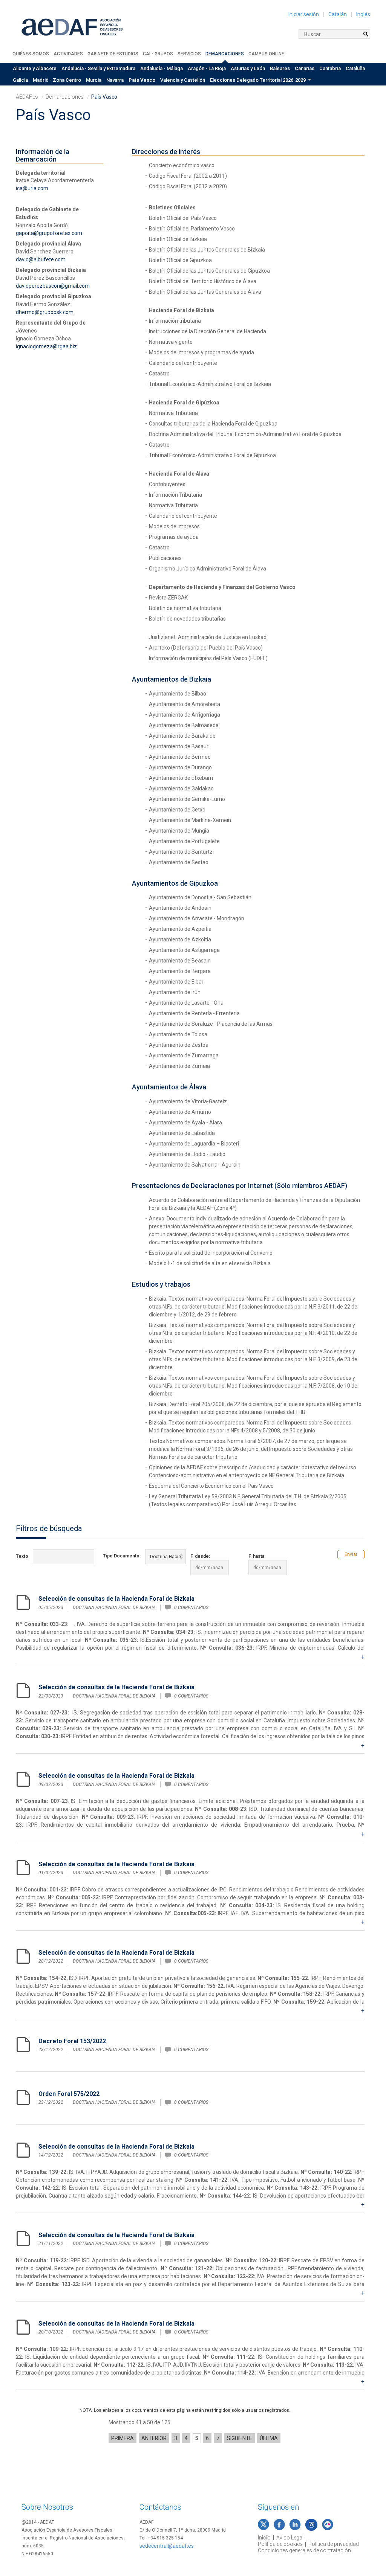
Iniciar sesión (304, 14)
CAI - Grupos (158, 54)
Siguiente (240, 2438)
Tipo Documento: (122, 1556)
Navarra (115, 80)
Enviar (351, 1554)
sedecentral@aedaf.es (167, 2546)
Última (269, 2438)
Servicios (189, 54)
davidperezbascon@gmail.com (53, 286)
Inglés (363, 14)
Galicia (20, 80)
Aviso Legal (290, 2538)
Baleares (280, 68)
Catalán (338, 14)
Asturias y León (248, 68)
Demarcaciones (225, 54)
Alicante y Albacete (35, 68)
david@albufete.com (41, 259)
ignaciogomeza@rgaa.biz (46, 346)
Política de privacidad (334, 2544)
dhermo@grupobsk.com (45, 312)
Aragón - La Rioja (207, 68)
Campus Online (266, 54)
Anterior (154, 2438)
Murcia (94, 80)
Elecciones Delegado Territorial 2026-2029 (258, 80)
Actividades (68, 54)
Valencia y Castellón (183, 80)
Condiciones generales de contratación (304, 2550)
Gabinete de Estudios (113, 54)
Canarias (305, 68)
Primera (123, 2438)
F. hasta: (257, 1556)
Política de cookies (280, 2544)
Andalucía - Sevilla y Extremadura (98, 68)
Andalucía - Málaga (162, 68)
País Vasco (142, 80)
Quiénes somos (31, 54)
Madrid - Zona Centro (57, 80)
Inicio (264, 2538)
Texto (22, 1556)
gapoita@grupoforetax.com (49, 233)
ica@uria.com (32, 188)
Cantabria (330, 68)
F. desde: (200, 1556)
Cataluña (355, 68)
